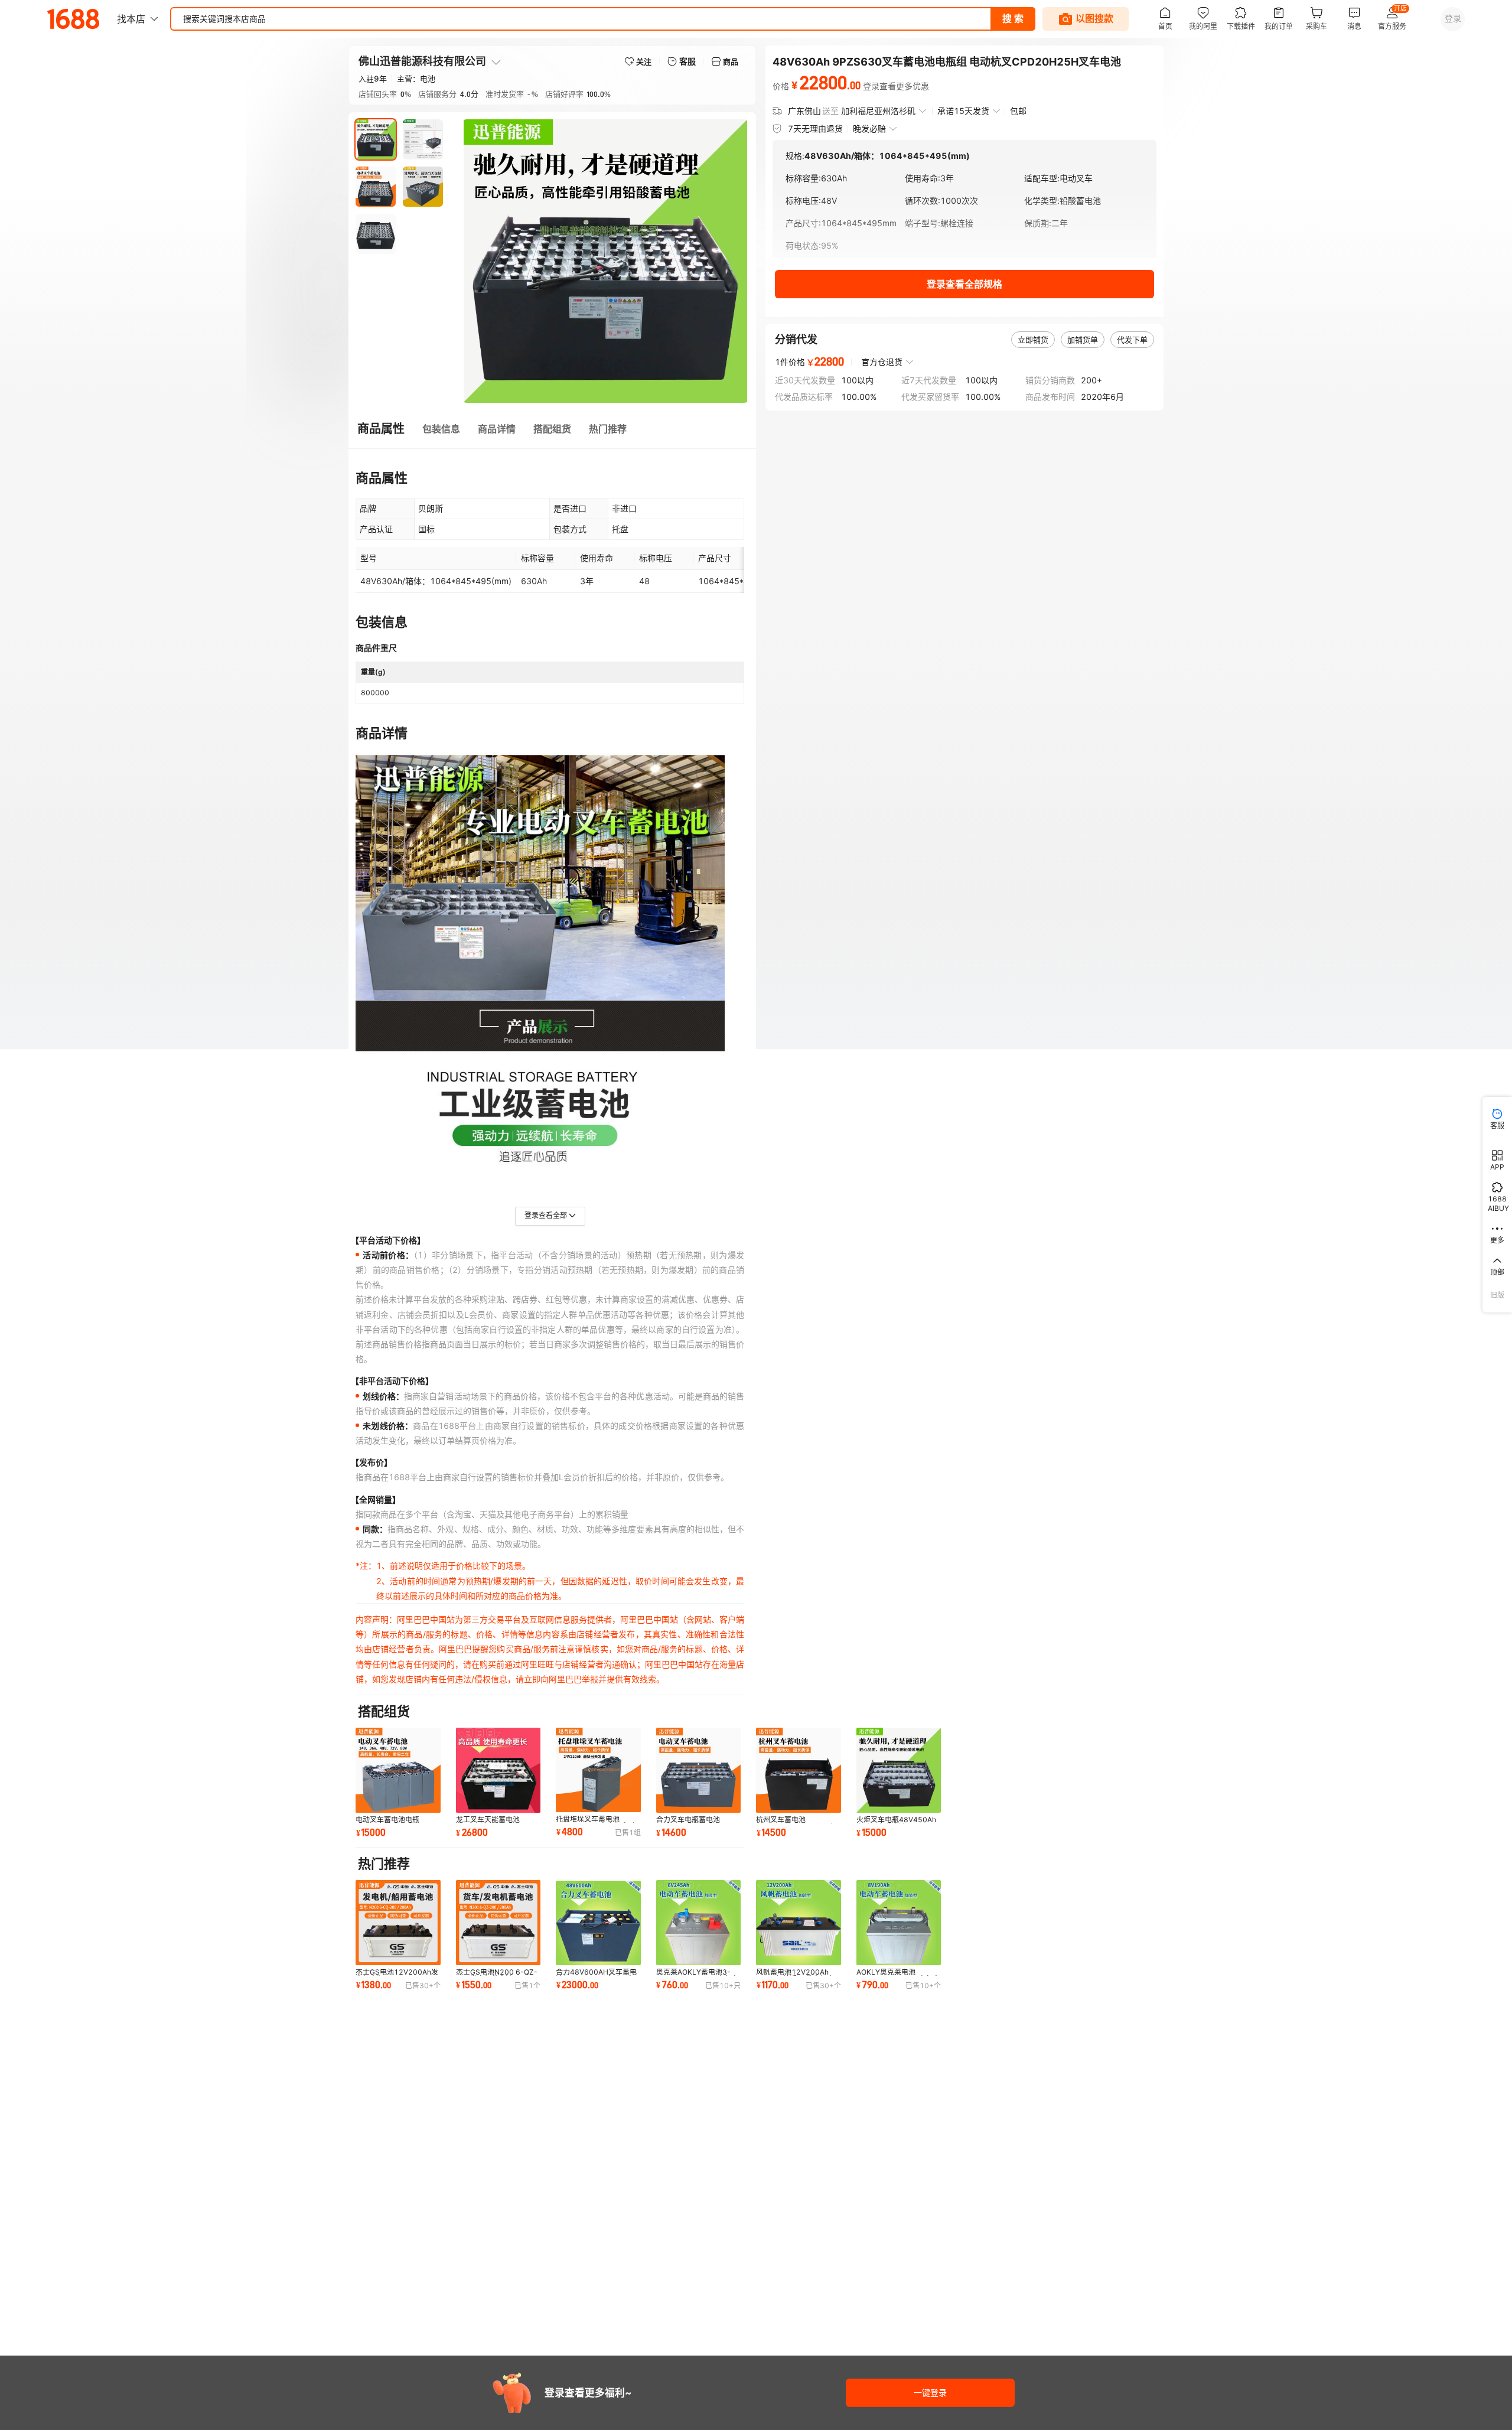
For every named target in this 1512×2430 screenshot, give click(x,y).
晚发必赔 (869, 128)
